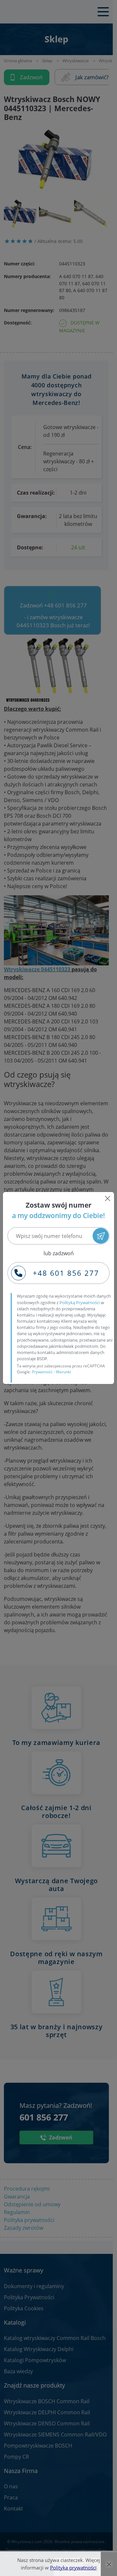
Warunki (63, 1372)
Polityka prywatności (73, 2568)
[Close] (108, 1199)
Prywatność (42, 1372)
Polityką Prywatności (80, 1303)
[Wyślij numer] (101, 1236)
